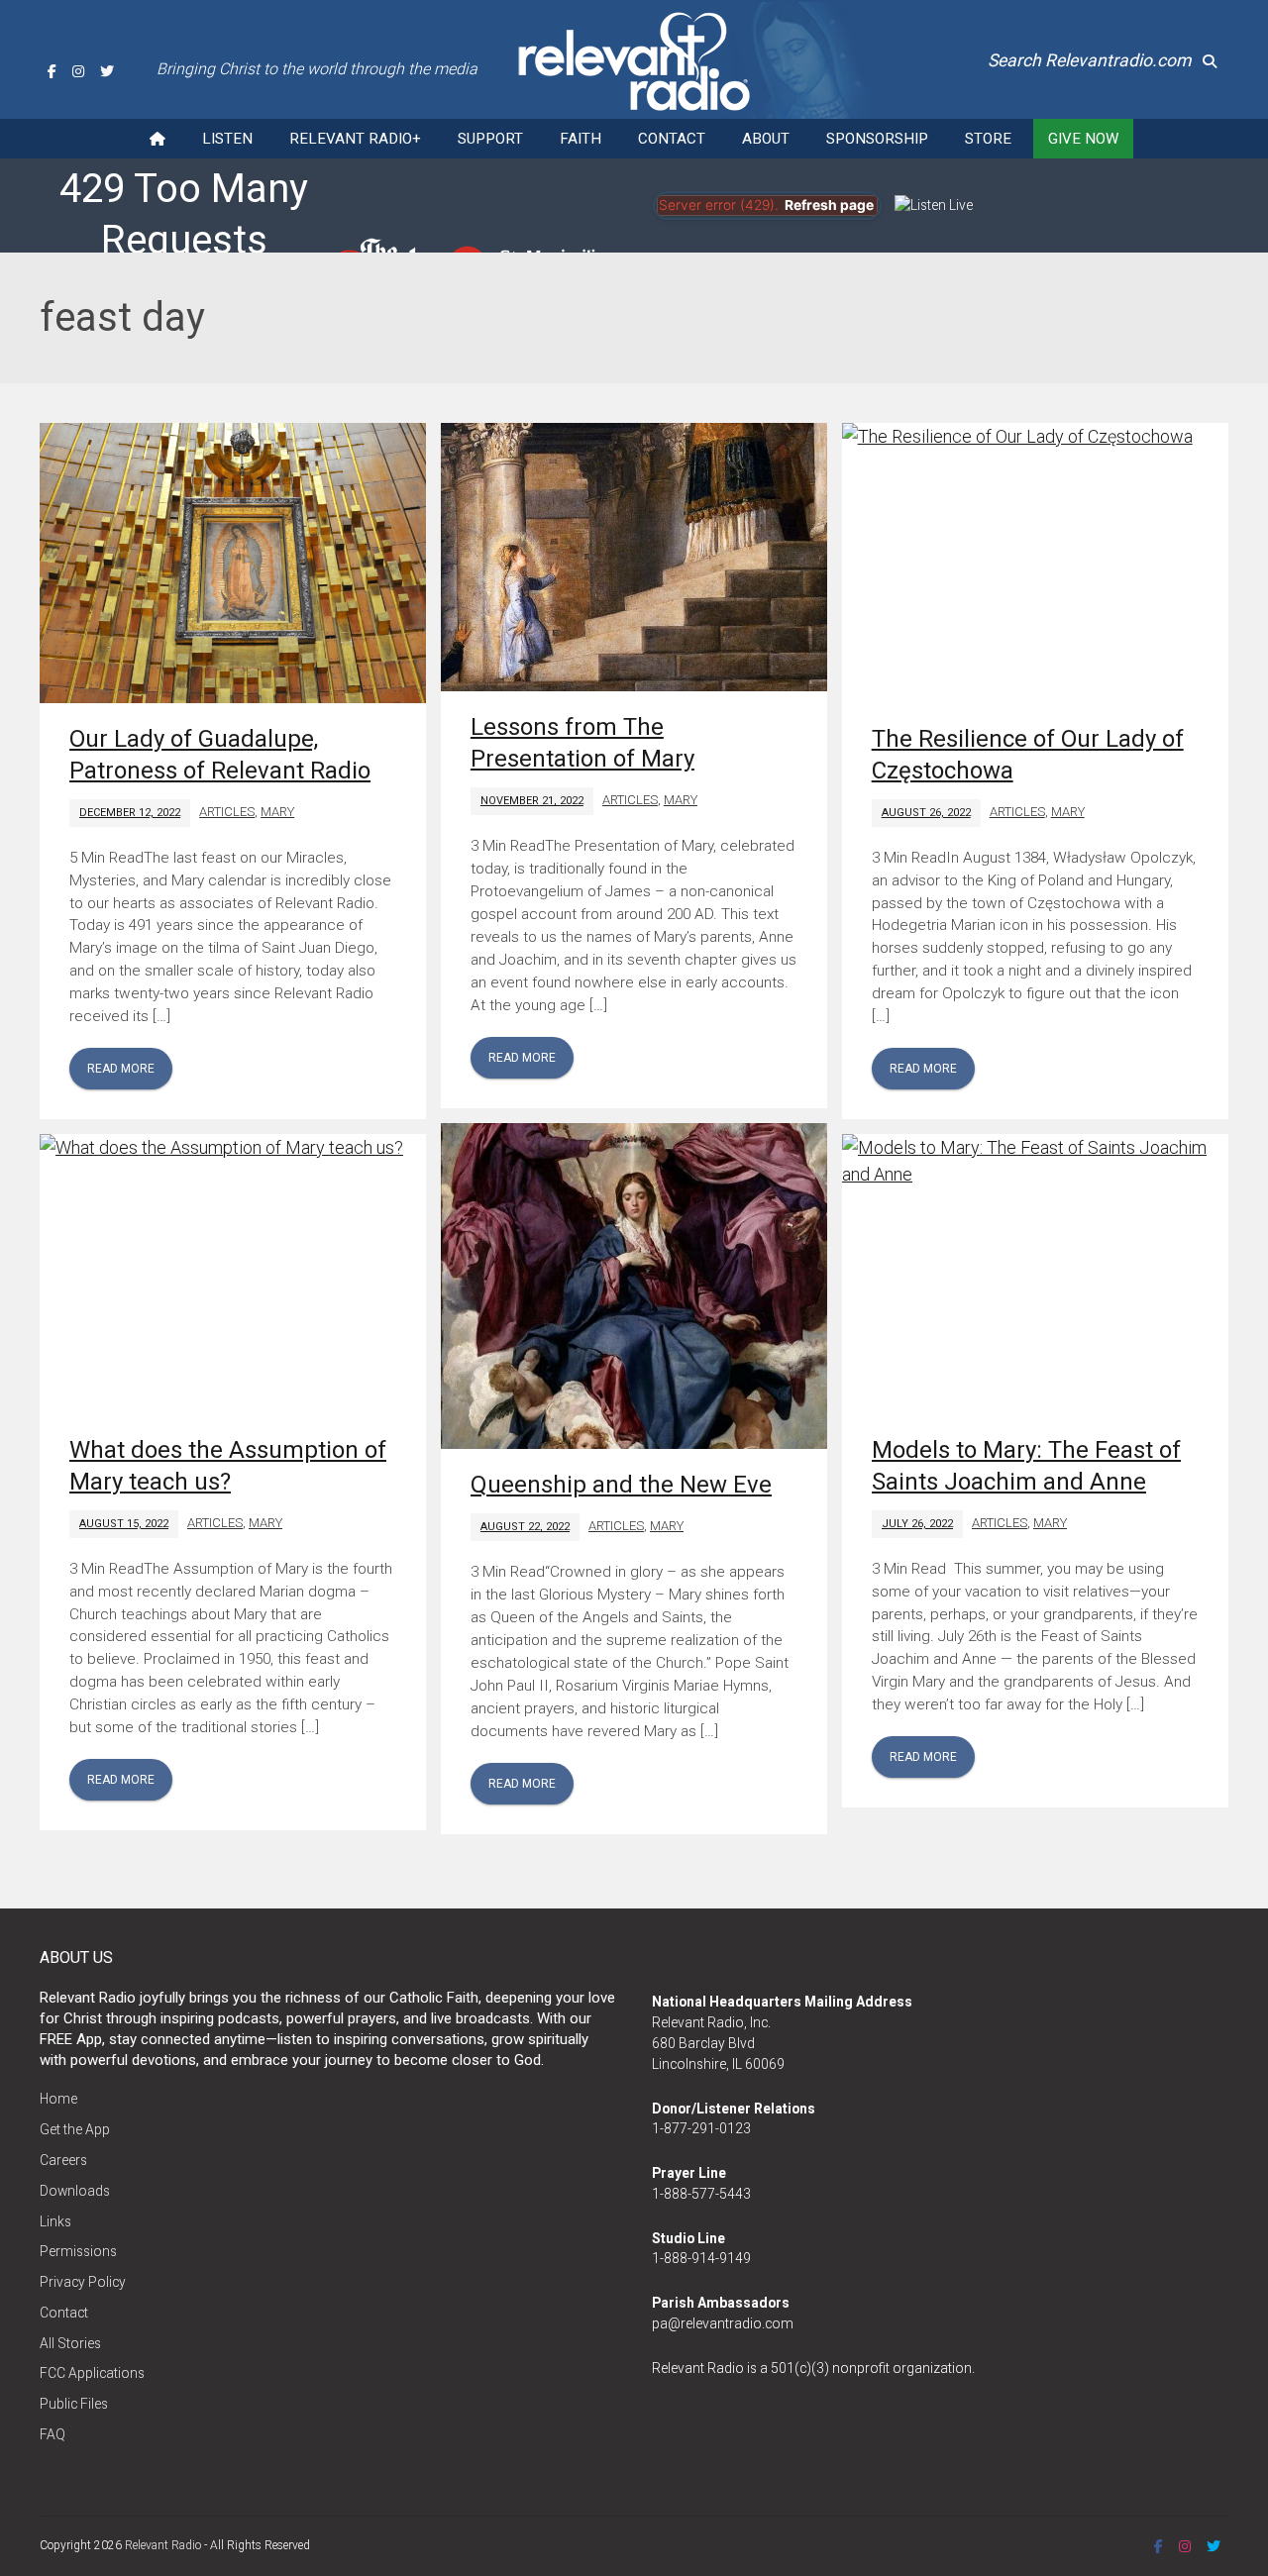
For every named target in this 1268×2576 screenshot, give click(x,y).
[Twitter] (107, 71)
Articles (227, 812)
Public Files (74, 2404)
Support (490, 139)
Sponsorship (877, 139)
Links (55, 2221)
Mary (277, 812)
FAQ (53, 2434)
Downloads (75, 2191)
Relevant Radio (163, 2545)
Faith (581, 139)
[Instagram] (78, 71)
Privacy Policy (83, 2282)
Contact (672, 139)
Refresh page (829, 205)
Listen (227, 139)
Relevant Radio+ (355, 139)
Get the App (75, 2129)
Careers (63, 2160)
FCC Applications (92, 2373)
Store (988, 139)
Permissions (78, 2251)
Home (58, 2099)
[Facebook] (52, 71)
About (766, 139)
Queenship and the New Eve (621, 1485)
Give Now (1083, 139)
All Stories (70, 2343)
